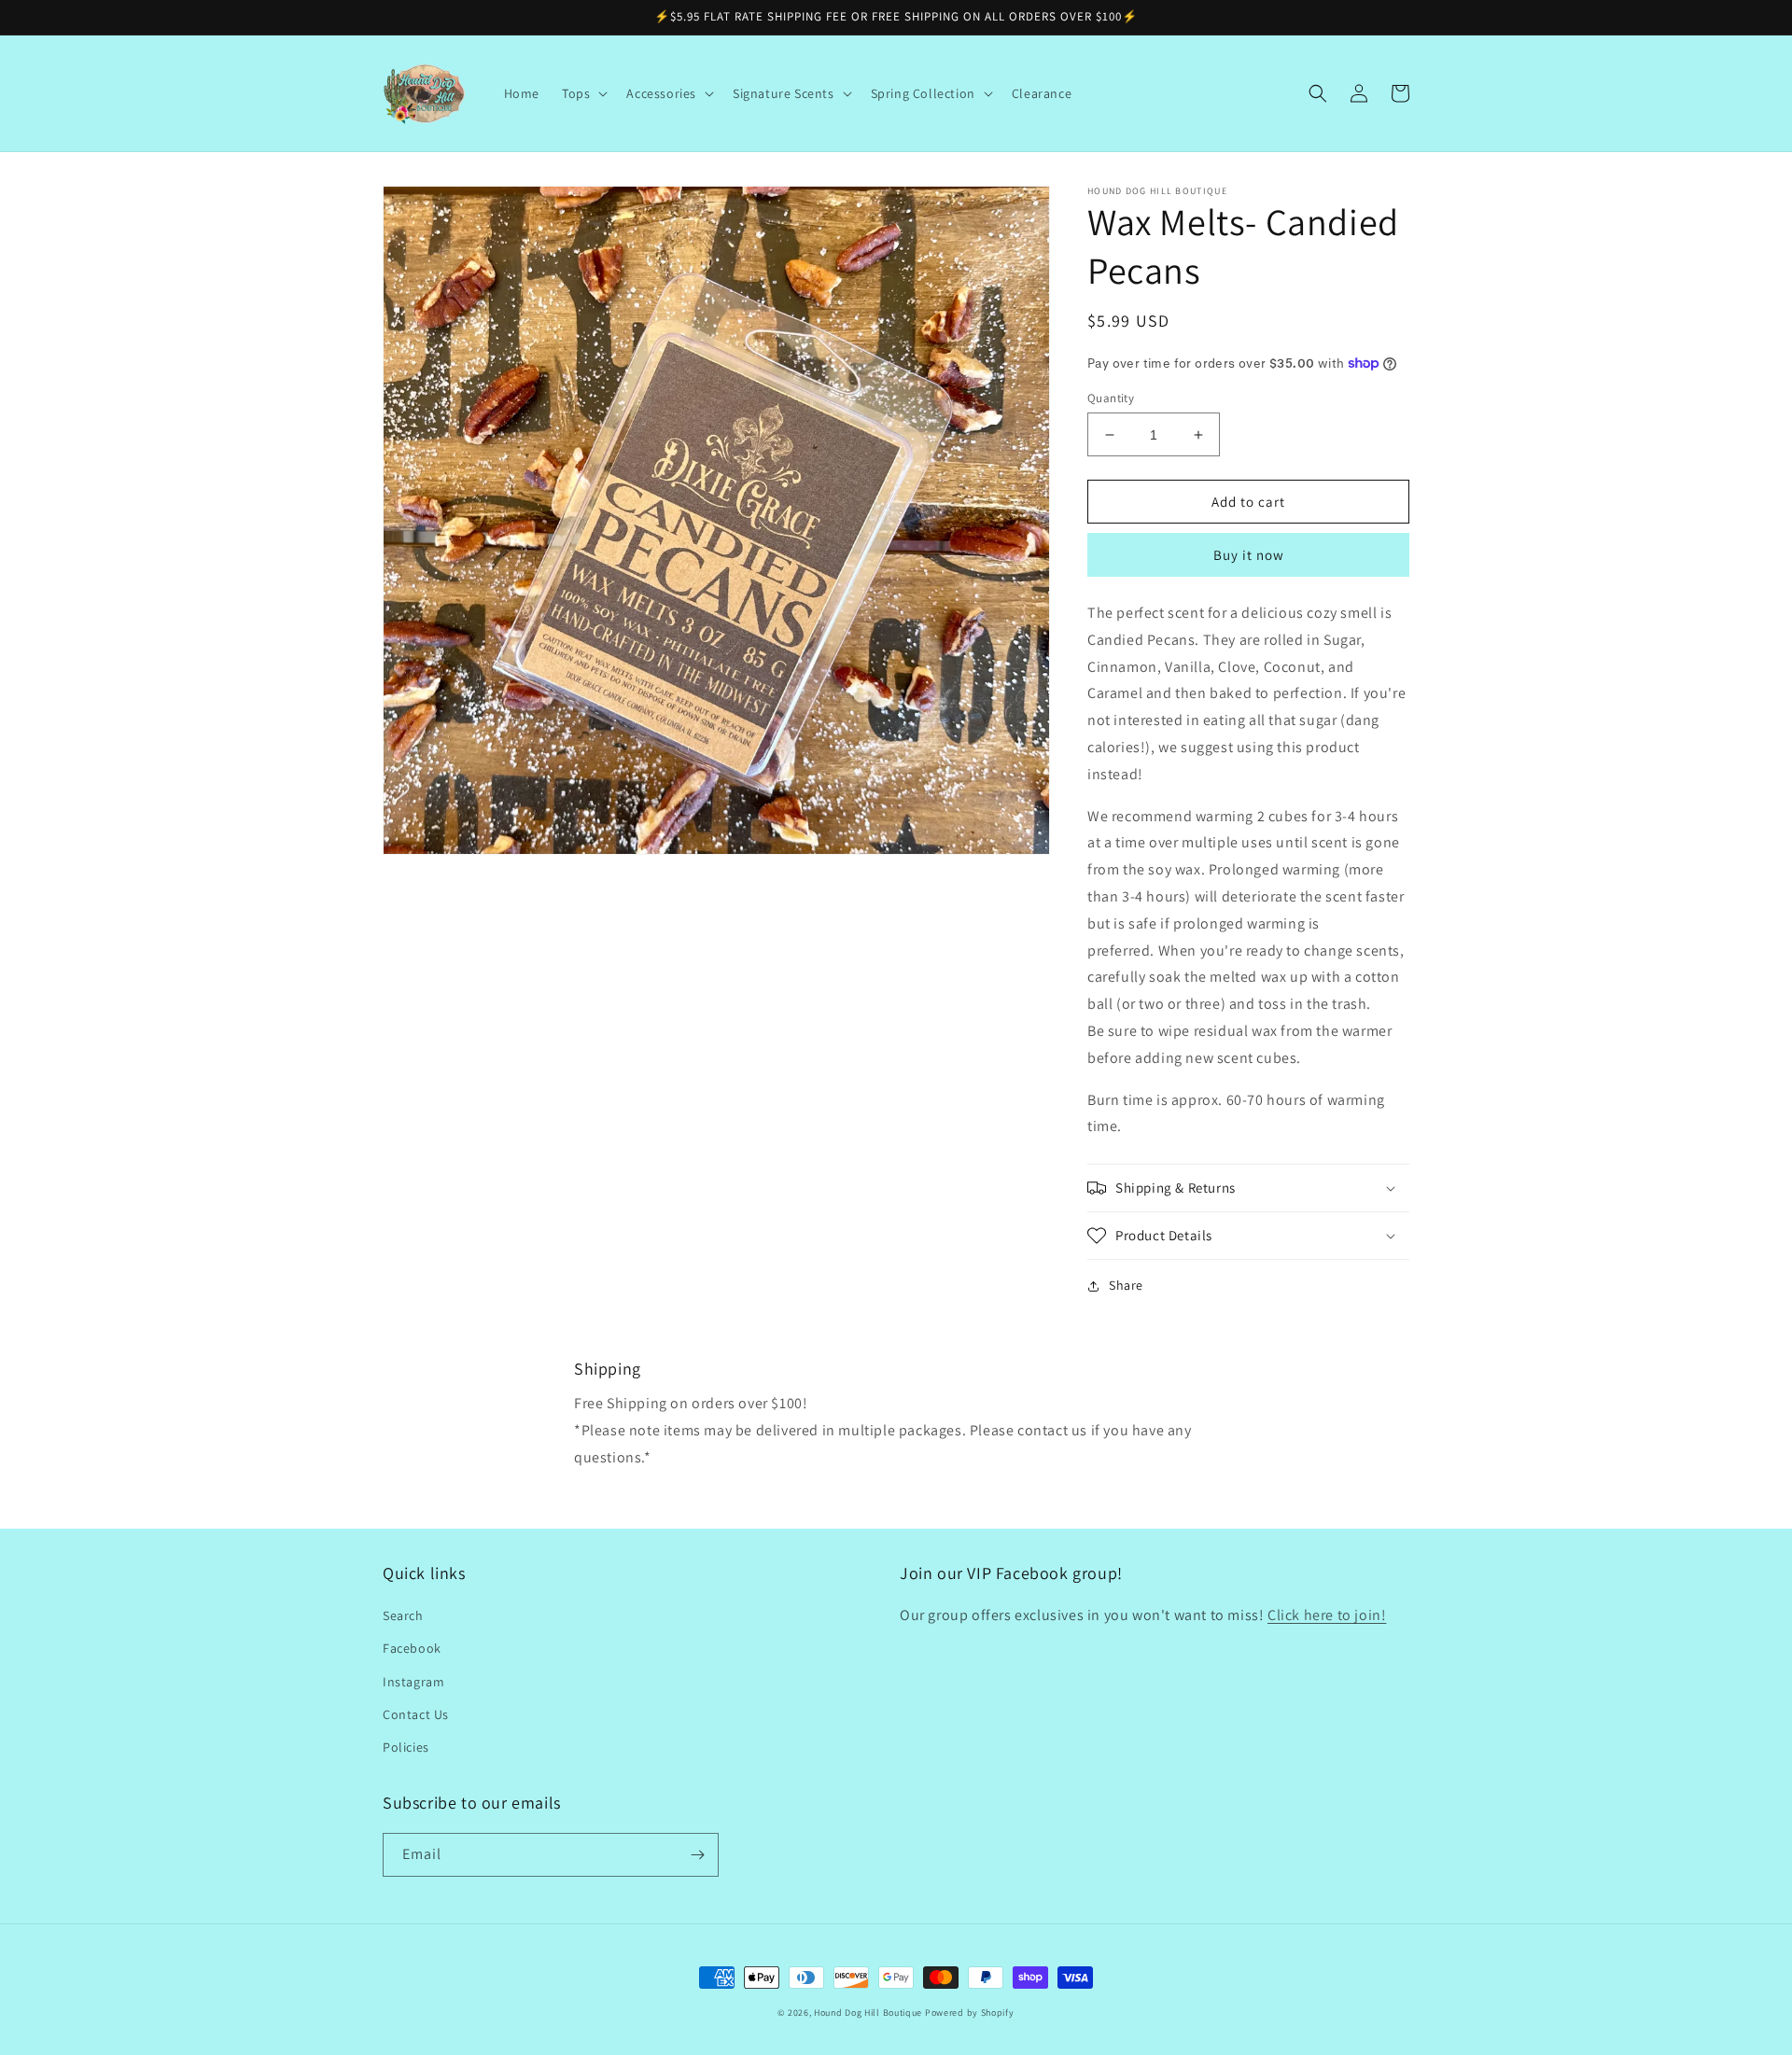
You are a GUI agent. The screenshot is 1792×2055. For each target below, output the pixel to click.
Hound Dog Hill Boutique (868, 2013)
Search (403, 1615)
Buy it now (1249, 555)
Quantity (1111, 398)
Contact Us (416, 1714)
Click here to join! (1327, 1615)
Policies (406, 1747)
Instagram (413, 1682)
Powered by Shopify (970, 2013)
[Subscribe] (697, 1855)
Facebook (412, 1648)
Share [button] (1126, 1285)
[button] (583, 93)
